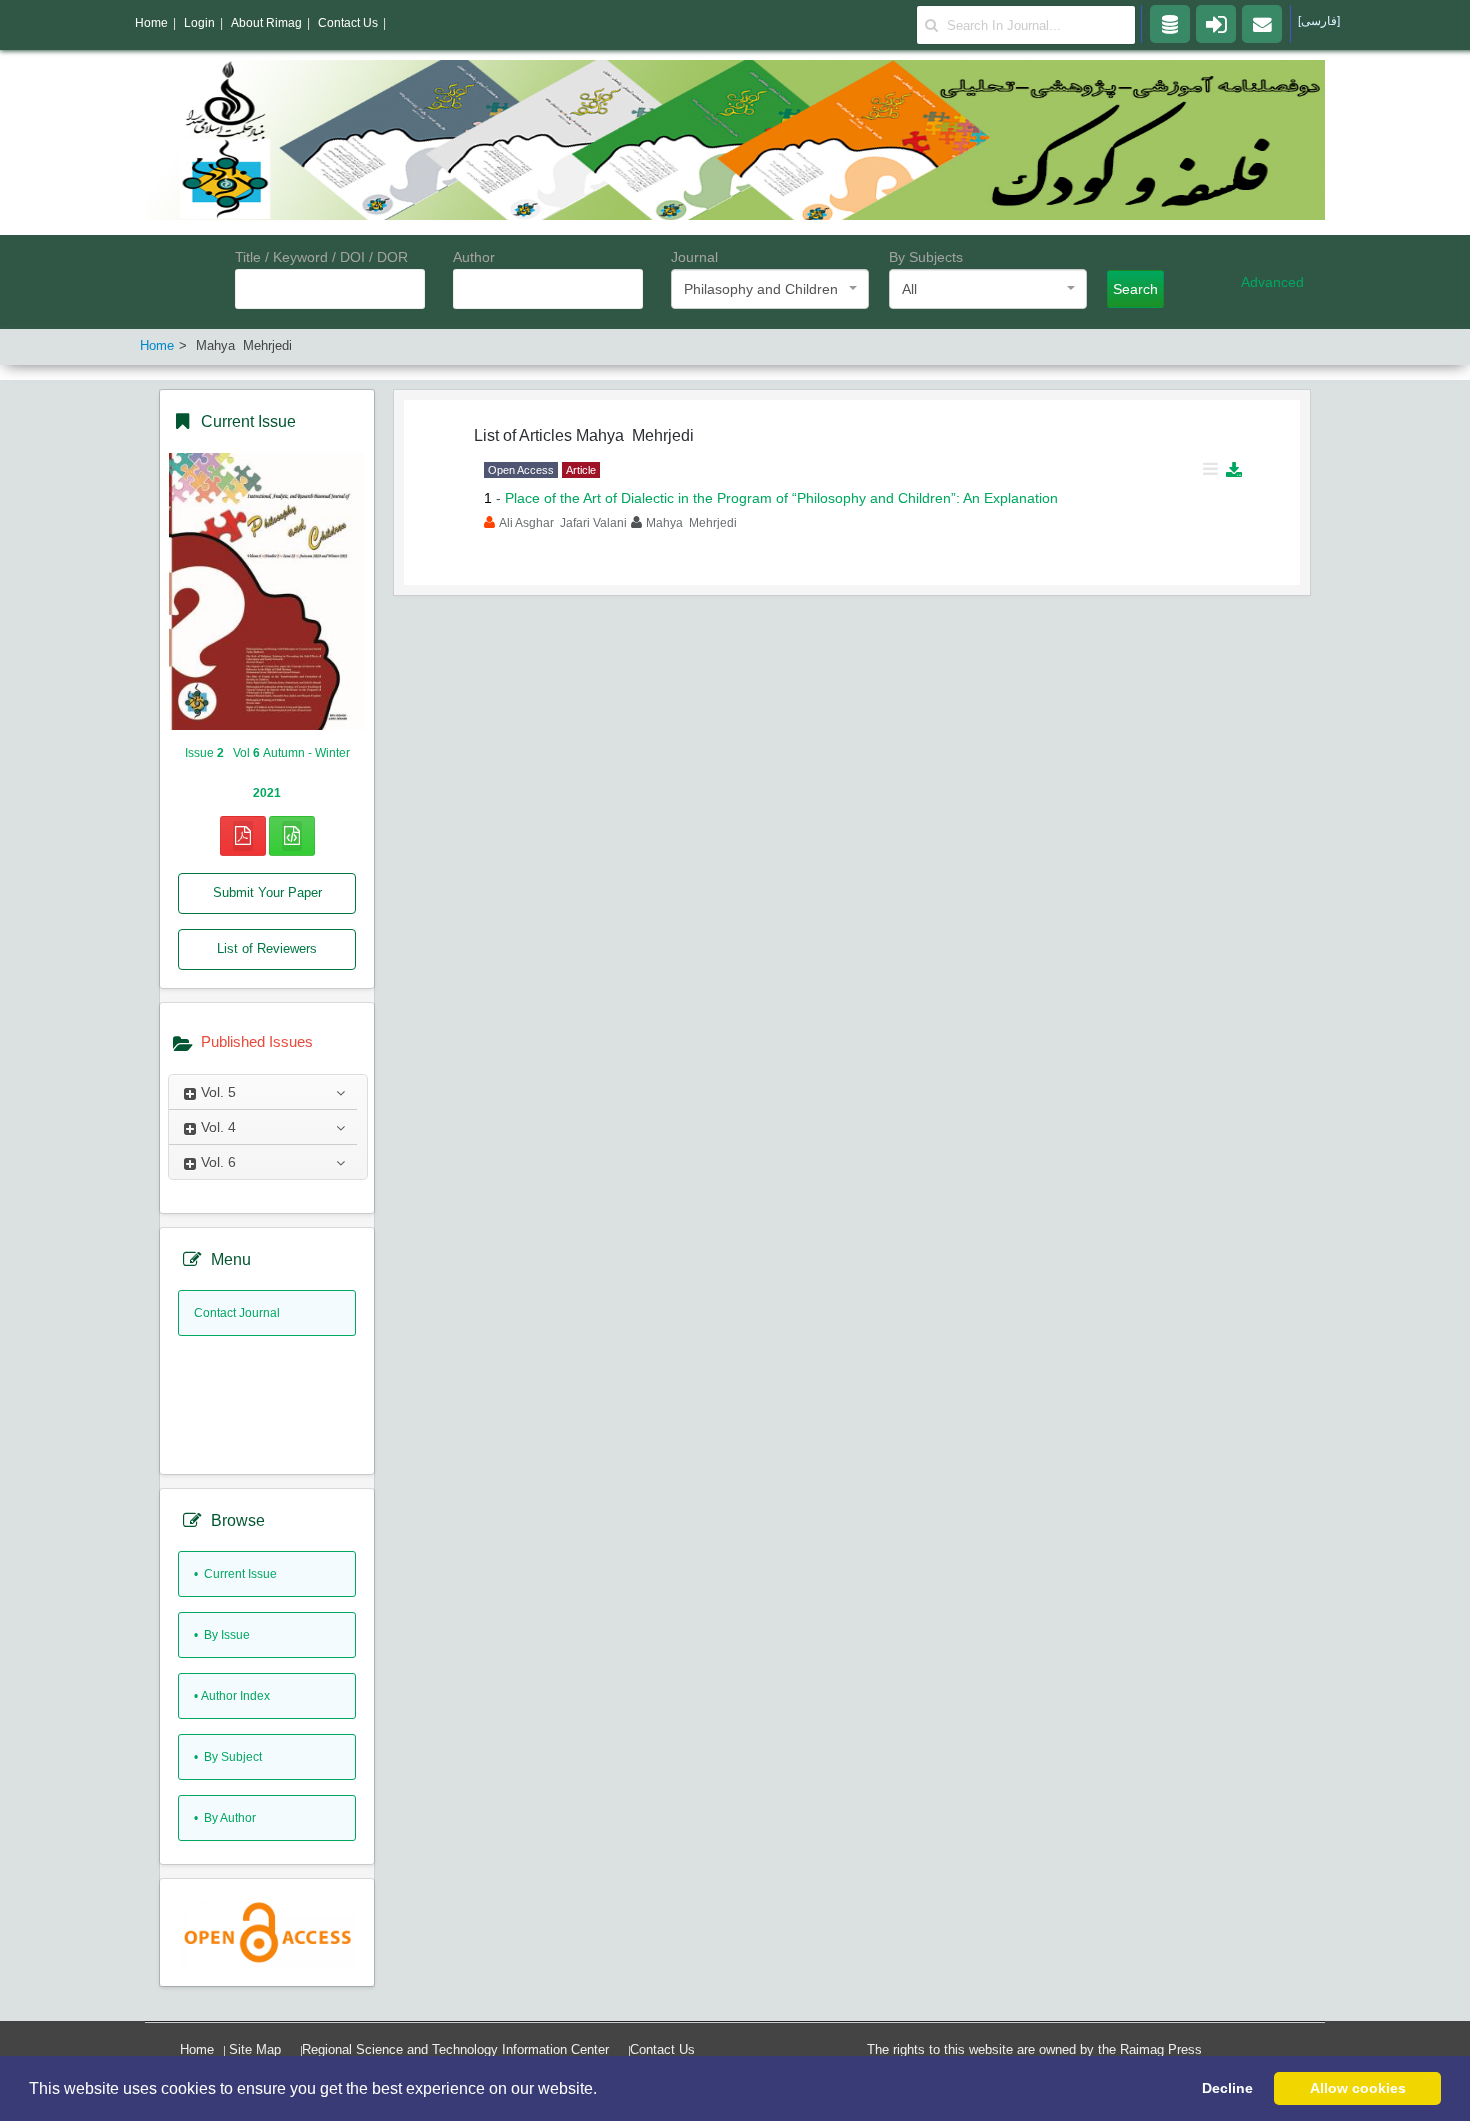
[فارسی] (1319, 21)
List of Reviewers (267, 948)
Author (474, 257)
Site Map (255, 2049)
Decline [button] (1227, 2088)
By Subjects (926, 257)
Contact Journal (237, 1313)
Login (199, 23)
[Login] (1216, 23)
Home (197, 2049)
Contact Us (662, 2049)
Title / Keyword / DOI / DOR (321, 257)
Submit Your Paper (267, 892)
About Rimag (266, 23)
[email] (1262, 23)
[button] (604, 2090)
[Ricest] (1170, 23)
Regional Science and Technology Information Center (455, 2049)
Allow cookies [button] (1358, 2088)
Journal (694, 257)
